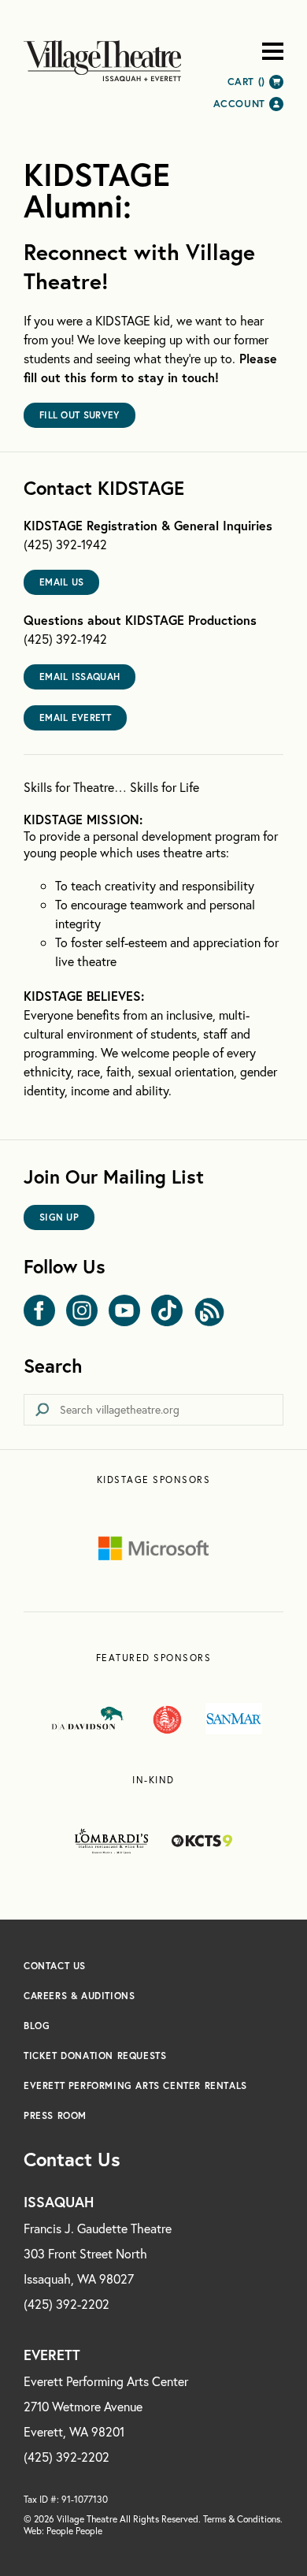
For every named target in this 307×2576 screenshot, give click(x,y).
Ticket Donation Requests (95, 2056)
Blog (37, 2026)
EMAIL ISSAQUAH (80, 677)
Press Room (55, 2115)
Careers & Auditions (79, 1996)
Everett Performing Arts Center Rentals (135, 2085)
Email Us (61, 582)
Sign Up (59, 1217)
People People (74, 2531)
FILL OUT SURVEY (80, 415)
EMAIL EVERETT (75, 717)
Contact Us (55, 1966)
